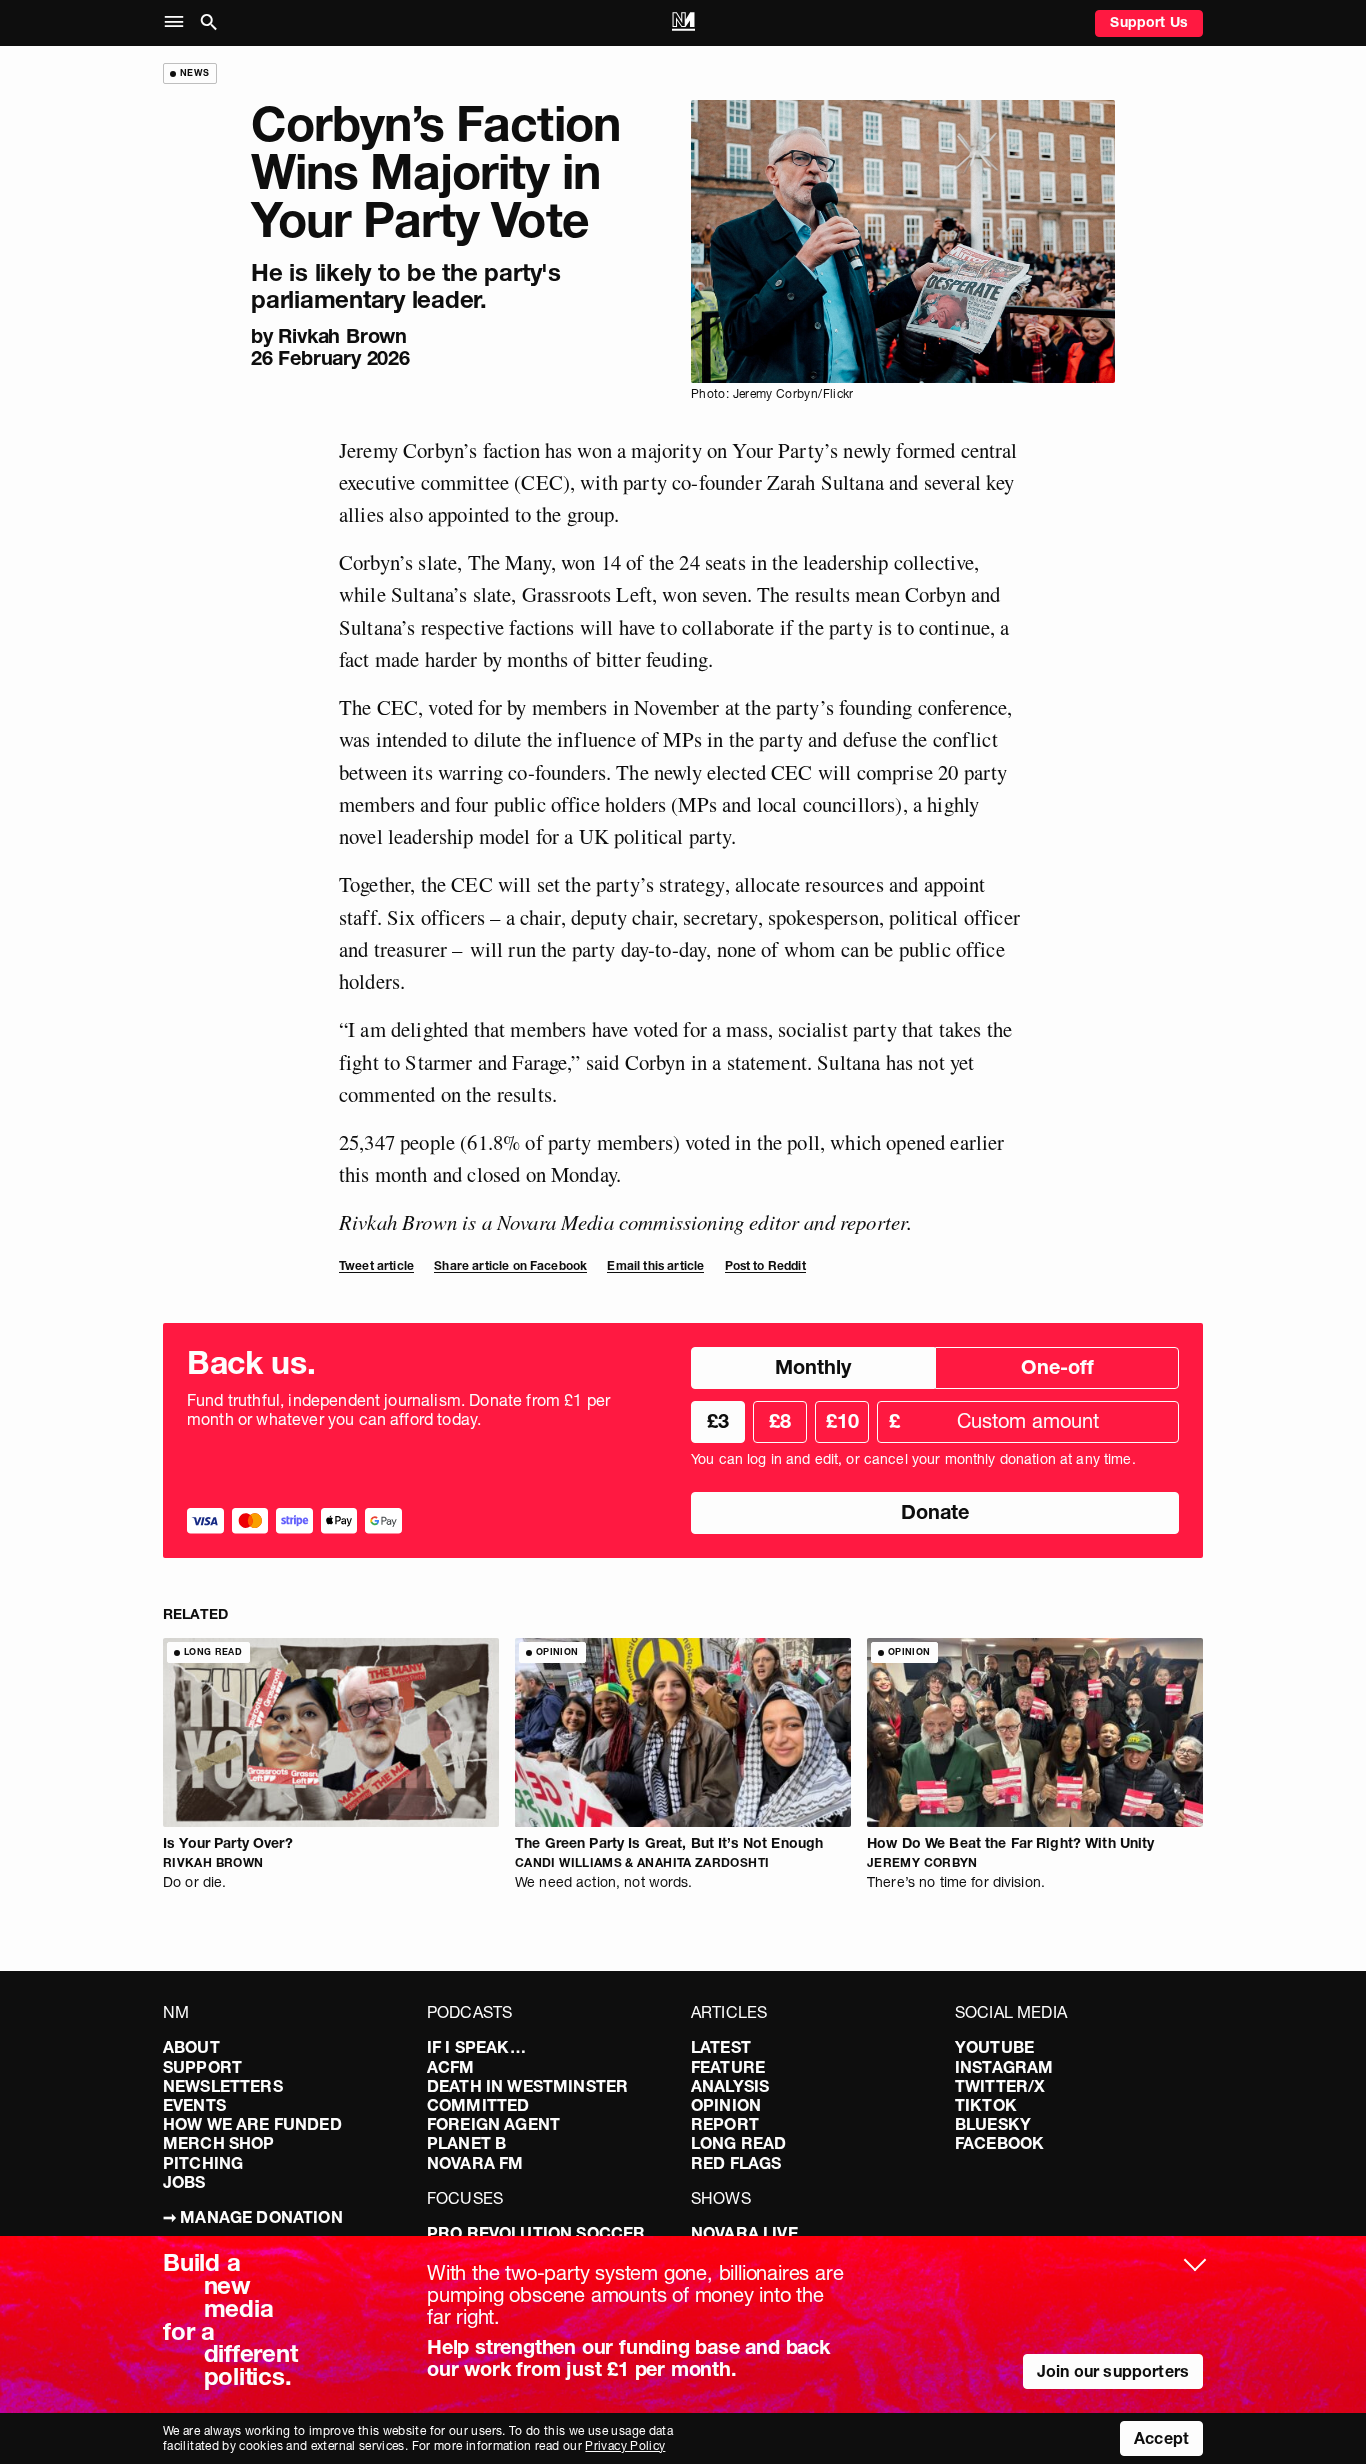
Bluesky (993, 2124)
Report (725, 2124)
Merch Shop (219, 2143)
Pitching (203, 2163)
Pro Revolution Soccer (536, 2233)
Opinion (726, 2105)
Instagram (1004, 2067)
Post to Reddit (765, 1265)
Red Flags (736, 2163)
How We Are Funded (252, 2124)
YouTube (994, 2047)
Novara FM (475, 2163)
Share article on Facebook (510, 1265)
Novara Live (744, 2233)
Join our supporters (1113, 2371)
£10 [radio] (842, 1421)
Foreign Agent (493, 2124)
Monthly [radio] (813, 1367)
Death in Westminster (527, 2086)
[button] (178, 22)
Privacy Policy (625, 2445)
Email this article (655, 1265)
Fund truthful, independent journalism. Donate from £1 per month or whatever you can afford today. (398, 1410)
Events (194, 2105)
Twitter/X (1000, 2086)
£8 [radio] (780, 1421)
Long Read (738, 2143)
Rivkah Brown (342, 336)
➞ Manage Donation (253, 2217)
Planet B (466, 2143)
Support (202, 2067)
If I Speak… (476, 2047)
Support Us (1149, 22)
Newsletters (223, 2086)
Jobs (184, 2182)
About (191, 2047)
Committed (478, 2105)
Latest (721, 2047)
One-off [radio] (1057, 1367)
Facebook (999, 2143)
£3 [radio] (718, 1421)
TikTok (986, 2105)
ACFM (451, 2067)
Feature (728, 2067)
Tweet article (376, 1265)
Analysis (730, 2086)
